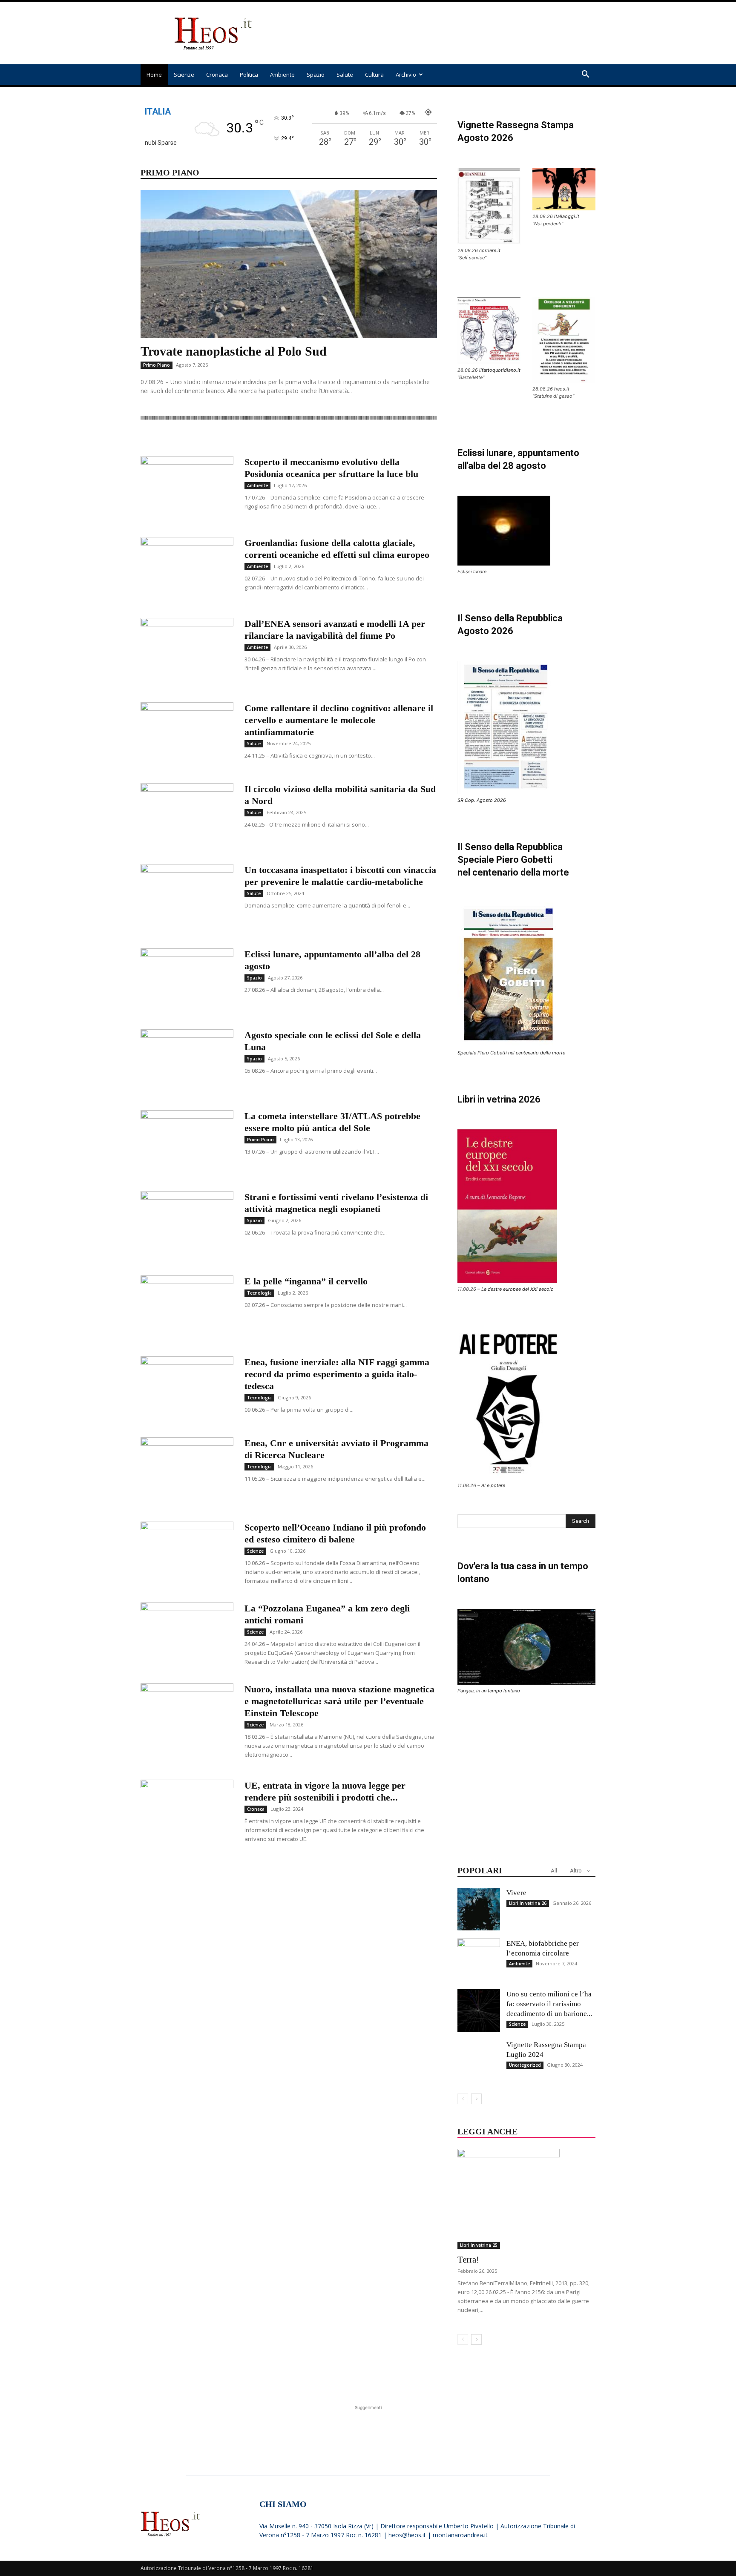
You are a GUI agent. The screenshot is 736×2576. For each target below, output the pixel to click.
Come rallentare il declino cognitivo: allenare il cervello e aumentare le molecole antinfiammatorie (339, 720)
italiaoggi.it (567, 216)
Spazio (316, 75)
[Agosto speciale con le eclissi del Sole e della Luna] (187, 1061)
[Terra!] (526, 2199)
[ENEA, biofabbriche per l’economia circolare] (479, 1960)
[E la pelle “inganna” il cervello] (187, 1304)
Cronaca (217, 75)
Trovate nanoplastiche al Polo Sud (234, 351)
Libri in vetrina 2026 (499, 1099)
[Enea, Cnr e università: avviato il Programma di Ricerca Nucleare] (187, 1469)
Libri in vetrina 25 (479, 2245)
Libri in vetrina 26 (528, 1903)
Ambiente (282, 75)
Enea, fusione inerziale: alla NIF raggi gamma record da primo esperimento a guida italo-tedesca (337, 1374)
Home (154, 75)
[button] (585, 75)
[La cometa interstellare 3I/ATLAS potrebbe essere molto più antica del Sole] (187, 1142)
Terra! (468, 2260)
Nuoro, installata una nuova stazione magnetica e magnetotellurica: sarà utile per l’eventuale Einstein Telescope (339, 1701)
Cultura (374, 75)
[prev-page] (463, 2099)
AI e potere (493, 1485)
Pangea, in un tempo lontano (489, 1691)
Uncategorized (525, 2065)
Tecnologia (259, 1293)
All (554, 1871)
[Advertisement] (440, 33)
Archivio (406, 75)
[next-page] (476, 2099)
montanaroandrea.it (460, 2535)
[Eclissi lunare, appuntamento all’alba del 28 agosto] (187, 980)
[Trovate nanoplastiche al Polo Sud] (289, 264)
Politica (249, 75)
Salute (345, 75)
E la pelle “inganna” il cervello (306, 1281)
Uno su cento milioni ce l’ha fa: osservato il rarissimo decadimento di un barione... (549, 2004)
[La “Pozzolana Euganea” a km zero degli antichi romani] (187, 1634)
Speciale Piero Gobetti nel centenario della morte (511, 1053)
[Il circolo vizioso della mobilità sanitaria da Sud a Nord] (187, 815)
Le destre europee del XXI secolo (517, 1289)
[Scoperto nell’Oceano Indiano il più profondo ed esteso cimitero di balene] (187, 1554)
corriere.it (490, 250)
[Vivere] (479, 1909)
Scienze (184, 75)
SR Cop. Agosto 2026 (482, 800)
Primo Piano (157, 365)
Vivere (516, 1893)
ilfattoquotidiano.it (500, 370)
